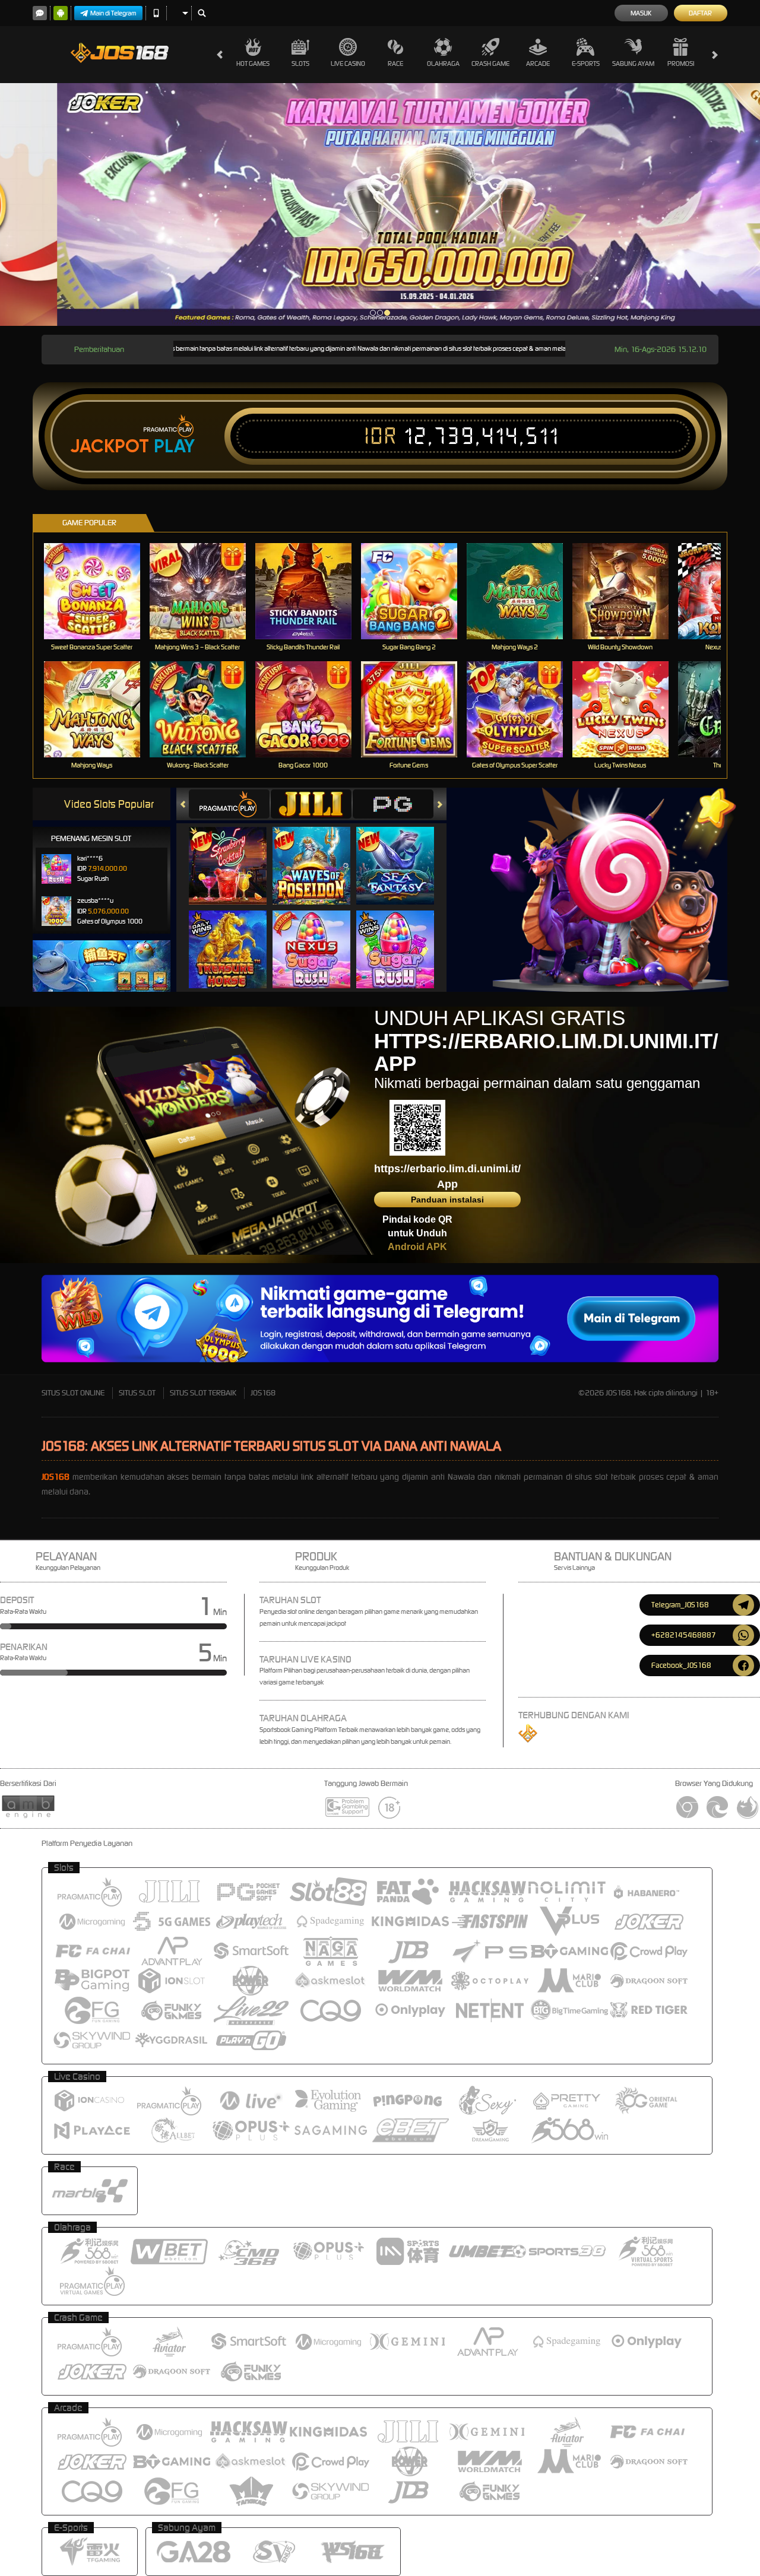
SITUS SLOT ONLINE (73, 1393)
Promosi (681, 64)
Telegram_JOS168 (680, 1605)
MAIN (99, 591)
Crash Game (490, 64)
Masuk (641, 13)
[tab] (229, 804)
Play (174, 446)
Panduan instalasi (447, 1200)
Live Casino (348, 64)
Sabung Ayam (633, 64)
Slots (300, 64)
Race (395, 64)
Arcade (538, 64)
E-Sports (586, 64)
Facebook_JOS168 (681, 1665)
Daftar (700, 13)
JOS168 (263, 1393)
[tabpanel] (380, 204)
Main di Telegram (113, 13)
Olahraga (443, 64)
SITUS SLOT (137, 1393)
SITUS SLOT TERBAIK (203, 1393)
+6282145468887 (684, 1635)
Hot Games (253, 64)
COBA (235, 854)
